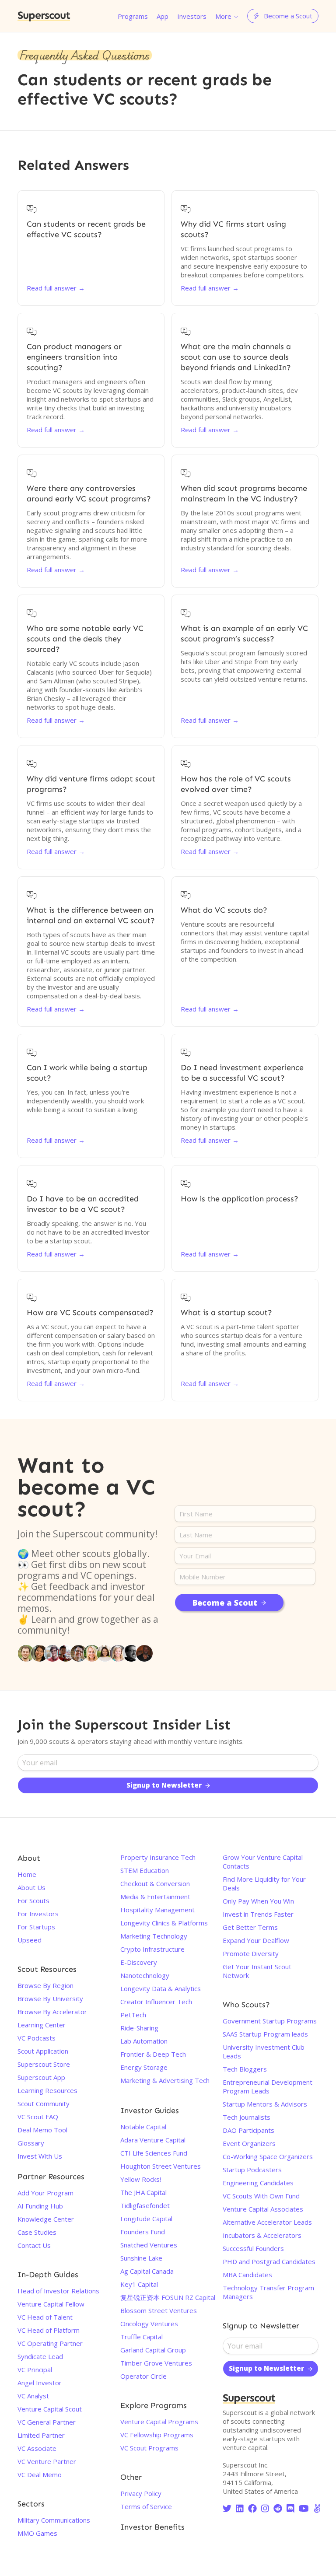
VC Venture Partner (47, 2461)
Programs (133, 16)
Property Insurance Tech (158, 1857)
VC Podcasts (37, 2038)
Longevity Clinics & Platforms (164, 1923)
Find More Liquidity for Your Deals (264, 1883)
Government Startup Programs (270, 2021)
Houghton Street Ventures (161, 2166)
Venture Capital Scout (50, 2409)
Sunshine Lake (141, 2258)
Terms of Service (146, 2506)
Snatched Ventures (149, 2245)
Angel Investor (40, 2383)
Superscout (44, 16)
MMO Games (37, 2533)
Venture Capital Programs (159, 2422)
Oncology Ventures (149, 2324)
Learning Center (42, 2025)
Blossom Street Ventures (159, 2310)
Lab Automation (144, 2041)
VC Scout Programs (149, 2448)
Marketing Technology (154, 1936)
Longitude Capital (146, 2219)
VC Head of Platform (49, 2330)
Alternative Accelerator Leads (267, 2222)
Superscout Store (44, 2064)
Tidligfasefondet (145, 2205)
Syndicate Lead (40, 2356)
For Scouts (33, 1900)
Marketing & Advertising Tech (165, 2080)
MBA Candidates (247, 2275)
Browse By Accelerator (52, 2012)
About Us (31, 1887)
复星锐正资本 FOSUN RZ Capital (168, 2297)
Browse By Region (45, 1985)
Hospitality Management (157, 1910)
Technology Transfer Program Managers (268, 2292)
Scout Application (43, 2051)
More (223, 16)
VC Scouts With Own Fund (261, 2196)
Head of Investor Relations (58, 2291)
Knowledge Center (46, 2219)
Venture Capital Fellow (51, 2304)
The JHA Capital (143, 2192)
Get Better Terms (250, 1927)
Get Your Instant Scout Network (257, 1971)
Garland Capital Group (153, 2350)
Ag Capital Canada (147, 2271)
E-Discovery (139, 1962)
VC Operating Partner (50, 2343)
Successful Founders (253, 2248)
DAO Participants (248, 2130)
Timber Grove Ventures (156, 2363)
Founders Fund (143, 2232)
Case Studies (37, 2232)
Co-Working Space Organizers (268, 2156)
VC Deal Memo (40, 2474)
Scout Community (44, 2103)
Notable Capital (143, 2127)
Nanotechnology (145, 1975)
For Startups (36, 1927)
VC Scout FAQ (38, 2117)
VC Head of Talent (45, 2317)
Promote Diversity (251, 1953)
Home (27, 1874)
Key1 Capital (139, 2284)
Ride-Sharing (139, 2028)
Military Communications (54, 2520)
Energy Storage (144, 2067)
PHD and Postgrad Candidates (269, 2261)
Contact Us (34, 2245)
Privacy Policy (141, 2493)
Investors (192, 16)
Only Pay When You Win (258, 1901)
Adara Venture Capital (153, 2140)
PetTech (133, 2015)
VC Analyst (33, 2396)
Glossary (31, 2143)
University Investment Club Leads (264, 2051)
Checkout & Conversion (155, 1883)
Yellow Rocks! (141, 2179)
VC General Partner (47, 2422)
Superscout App (41, 2077)
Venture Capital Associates (263, 2209)
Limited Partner (41, 2435)
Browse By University (50, 1998)
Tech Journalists (247, 2117)
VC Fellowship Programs (157, 2435)
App (163, 16)
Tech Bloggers (245, 2069)
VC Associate (37, 2448)
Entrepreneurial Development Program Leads (268, 2086)
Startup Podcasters (252, 2170)
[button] (227, 16)
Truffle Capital (142, 2337)
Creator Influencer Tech (156, 2002)
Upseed (30, 1940)
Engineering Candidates (258, 2183)
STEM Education (145, 1870)
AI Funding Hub (40, 2206)
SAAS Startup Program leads (265, 2034)
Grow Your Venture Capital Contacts (263, 1862)
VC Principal (35, 2369)
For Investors (38, 1914)
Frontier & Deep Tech (153, 2054)
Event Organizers (249, 2143)
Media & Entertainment (155, 1897)
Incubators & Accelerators (262, 2235)
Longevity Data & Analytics (161, 1988)
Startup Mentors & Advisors (265, 2104)
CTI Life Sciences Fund (154, 2153)
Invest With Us (40, 2156)
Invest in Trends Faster (258, 1914)
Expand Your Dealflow (256, 1940)
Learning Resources (47, 2090)
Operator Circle (143, 2376)
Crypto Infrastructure (152, 1949)
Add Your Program (45, 2193)
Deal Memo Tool (42, 2130)
